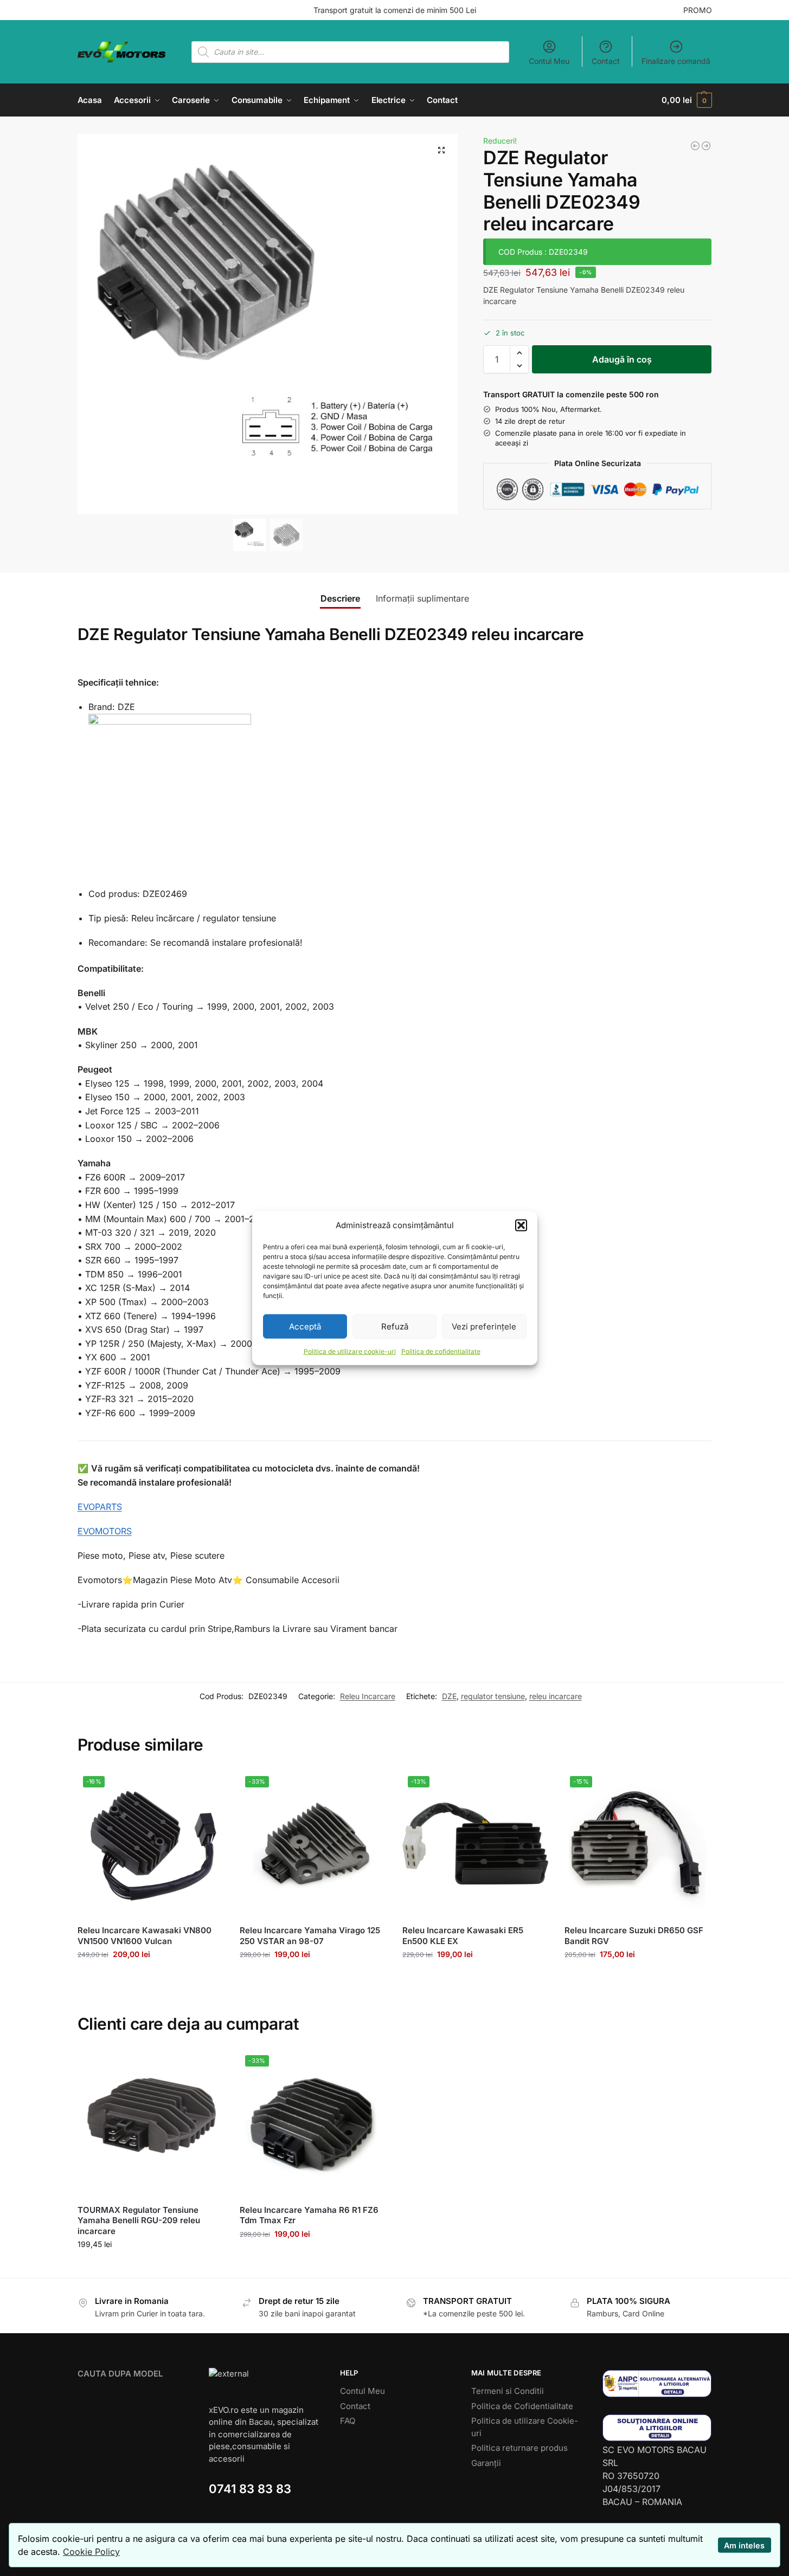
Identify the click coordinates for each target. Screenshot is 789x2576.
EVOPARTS (100, 1507)
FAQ (348, 2421)
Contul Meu (549, 61)
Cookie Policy (91, 2552)
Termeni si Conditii (508, 2391)
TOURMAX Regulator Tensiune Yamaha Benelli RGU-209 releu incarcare (139, 2220)
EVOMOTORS (105, 1531)
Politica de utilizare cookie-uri (350, 1351)
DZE (449, 1696)
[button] (521, 1225)
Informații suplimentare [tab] (422, 598)
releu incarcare (556, 1696)
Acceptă (305, 1326)
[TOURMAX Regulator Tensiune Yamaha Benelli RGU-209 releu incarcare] (695, 146)
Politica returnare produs (519, 2448)
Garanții (486, 2463)
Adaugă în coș (622, 359)
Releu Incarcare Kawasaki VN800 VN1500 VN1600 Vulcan (145, 1936)
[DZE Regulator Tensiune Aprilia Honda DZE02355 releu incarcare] (706, 146)
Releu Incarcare (368, 1696)
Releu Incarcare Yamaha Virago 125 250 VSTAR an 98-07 (310, 1936)
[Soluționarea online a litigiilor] (657, 2428)
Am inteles (744, 2545)
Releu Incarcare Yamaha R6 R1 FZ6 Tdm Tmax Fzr (309, 2215)
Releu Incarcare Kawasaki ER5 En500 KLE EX (463, 1936)
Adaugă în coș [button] (150, 1977)
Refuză (395, 1326)
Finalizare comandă (676, 61)
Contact (606, 61)
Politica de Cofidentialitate (522, 2406)
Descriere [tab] (340, 598)
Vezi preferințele (484, 1326)
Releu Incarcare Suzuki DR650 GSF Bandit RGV (634, 1936)
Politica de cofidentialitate (441, 1351)
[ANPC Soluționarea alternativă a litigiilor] (657, 2383)
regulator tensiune (493, 1696)
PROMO (698, 10)
